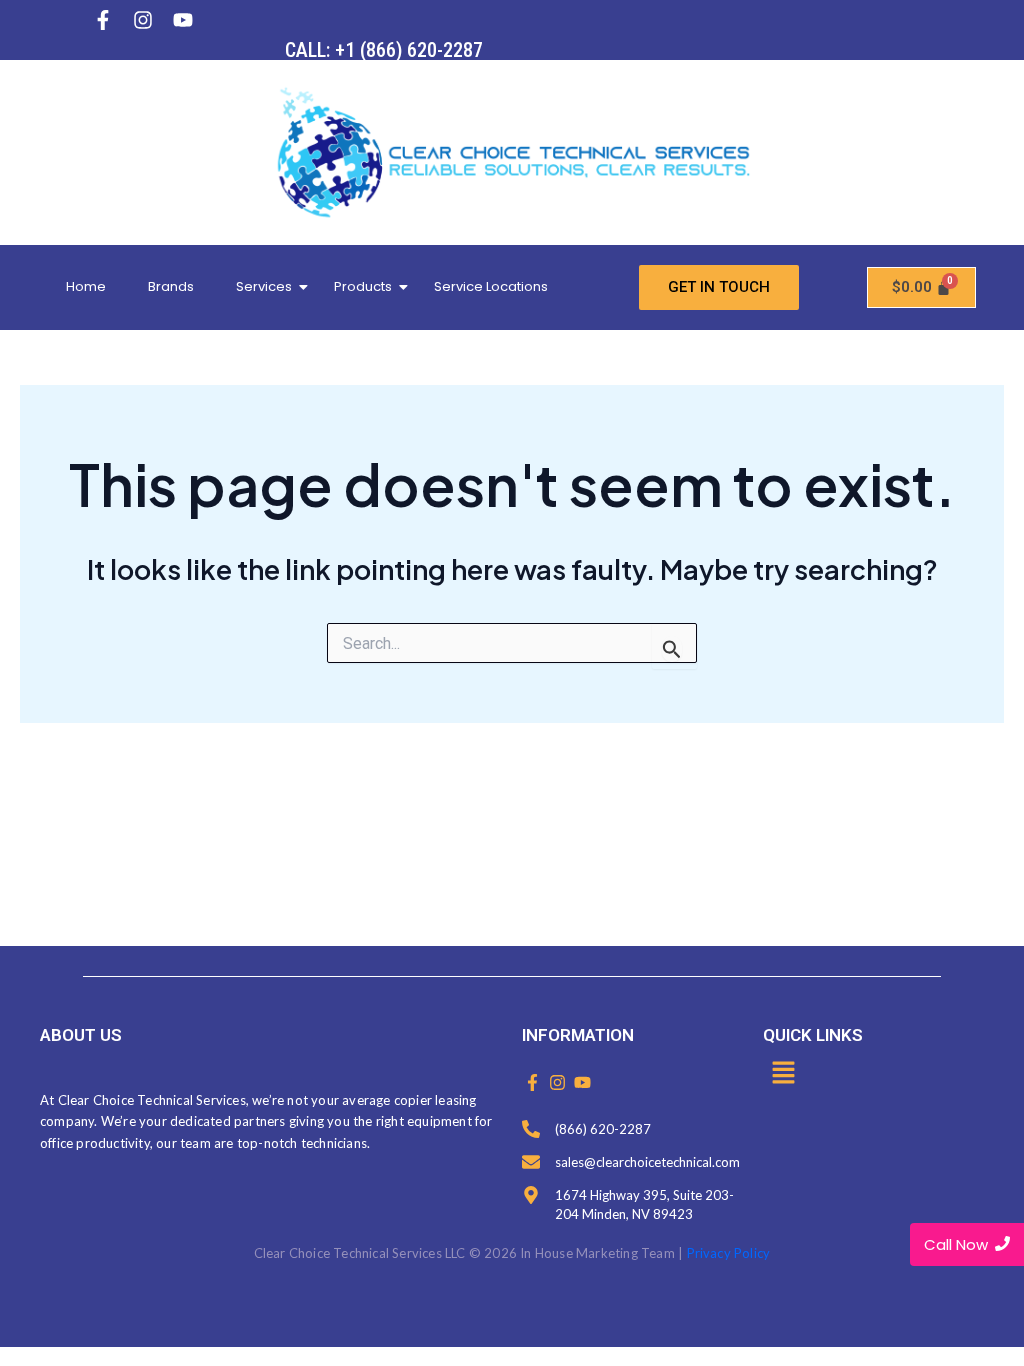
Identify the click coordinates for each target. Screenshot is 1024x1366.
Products (363, 286)
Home (86, 286)
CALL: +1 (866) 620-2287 (384, 50)
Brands (171, 286)
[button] (783, 1074)
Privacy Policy (729, 1253)
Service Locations (491, 286)
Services (264, 286)
